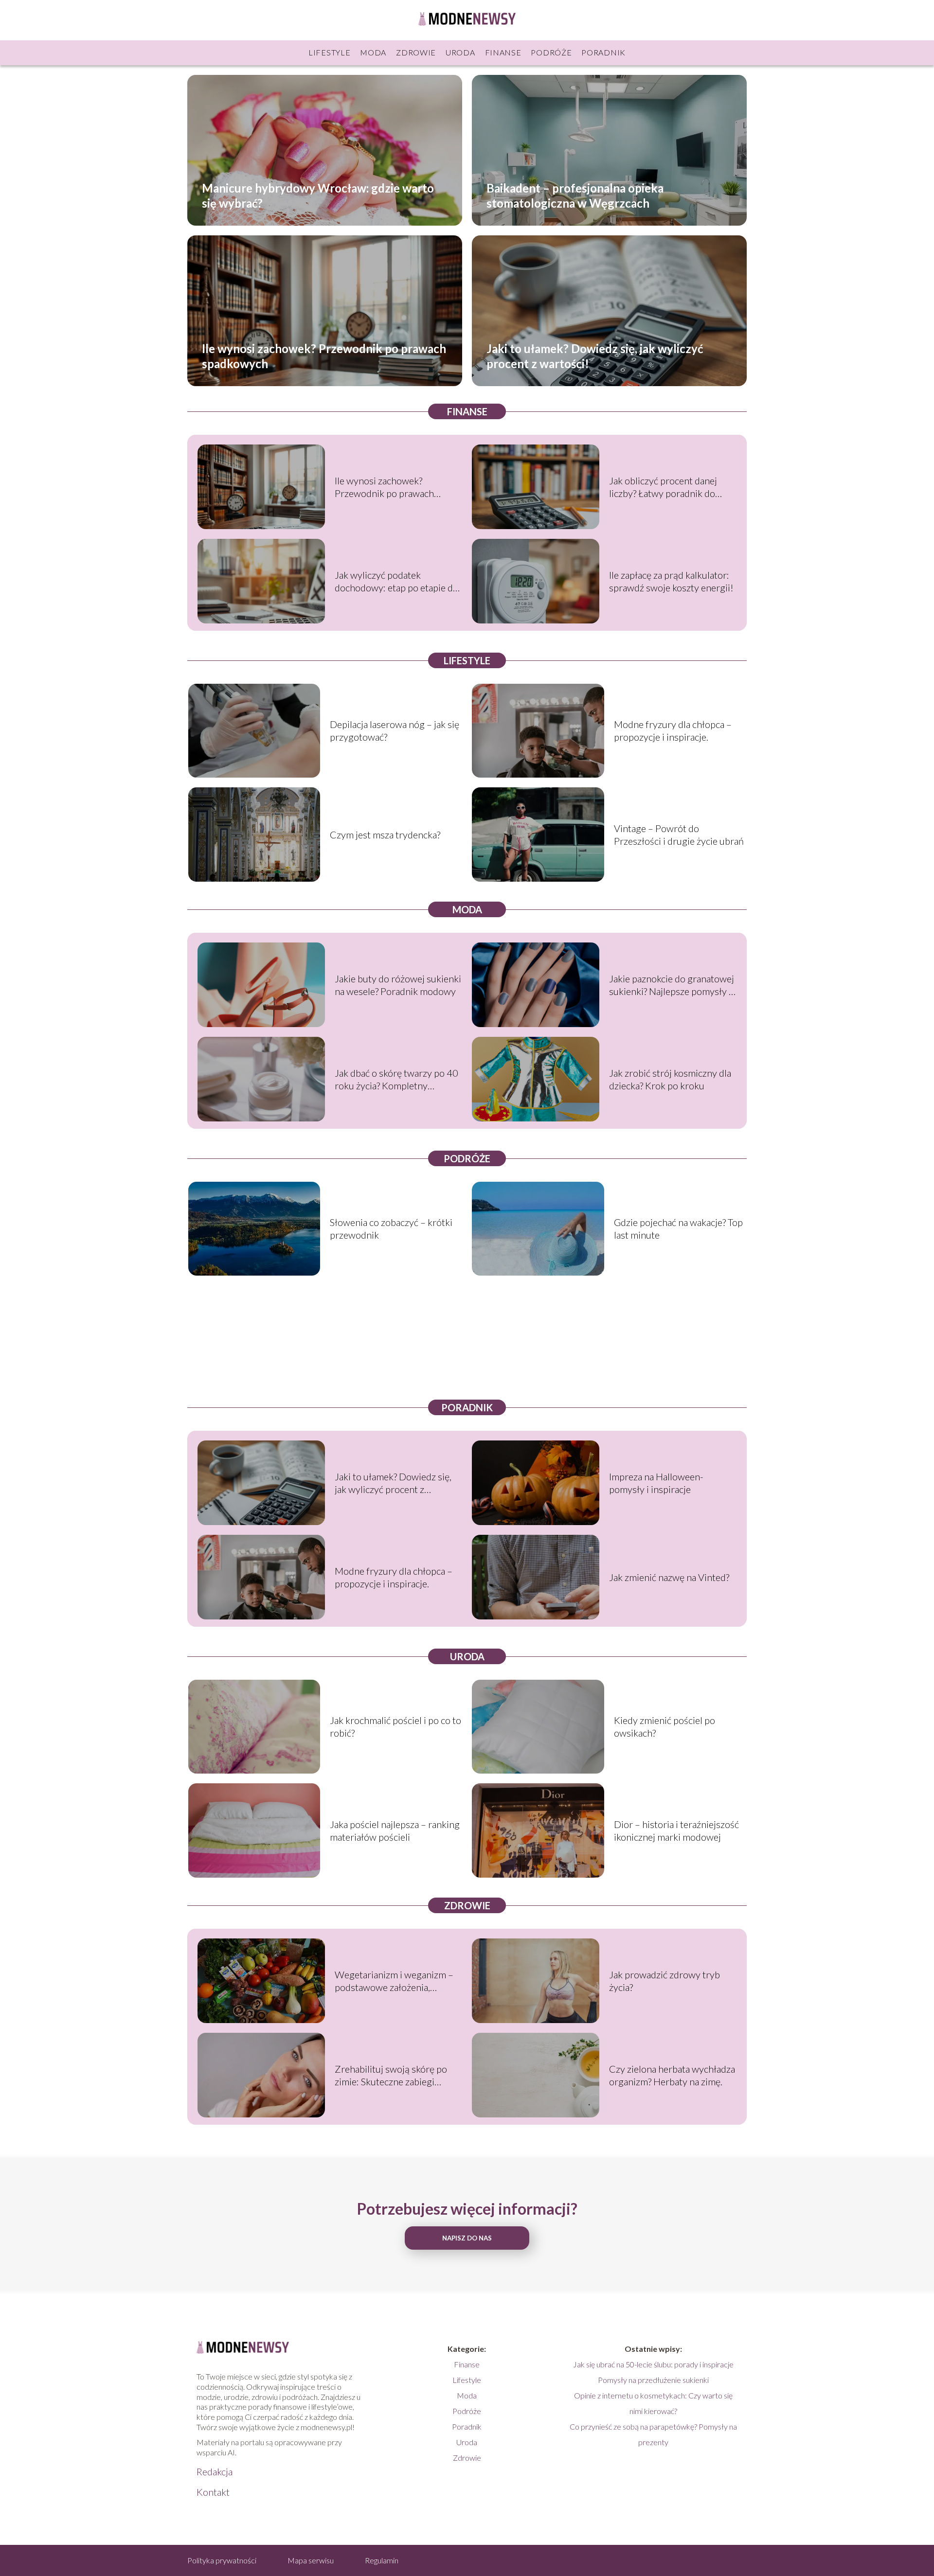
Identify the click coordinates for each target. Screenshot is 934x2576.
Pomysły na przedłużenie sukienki (653, 2380)
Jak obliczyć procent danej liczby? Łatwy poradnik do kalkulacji (663, 487)
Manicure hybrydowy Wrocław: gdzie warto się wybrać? (318, 195)
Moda (373, 52)
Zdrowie (416, 52)
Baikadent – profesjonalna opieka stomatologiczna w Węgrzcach (575, 195)
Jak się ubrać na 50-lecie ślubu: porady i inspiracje (653, 2364)
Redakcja (215, 2471)
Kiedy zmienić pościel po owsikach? (665, 1726)
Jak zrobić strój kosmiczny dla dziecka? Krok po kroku (670, 1079)
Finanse (503, 52)
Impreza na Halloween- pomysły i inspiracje (656, 1483)
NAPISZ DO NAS (467, 2238)
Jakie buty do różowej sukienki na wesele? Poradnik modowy (398, 985)
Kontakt (213, 2492)
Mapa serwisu (311, 2560)
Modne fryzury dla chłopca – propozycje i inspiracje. (673, 730)
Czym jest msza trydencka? (385, 835)
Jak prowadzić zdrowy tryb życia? (665, 1981)
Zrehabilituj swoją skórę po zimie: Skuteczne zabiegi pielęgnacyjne (391, 2075)
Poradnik (603, 52)
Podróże (551, 52)
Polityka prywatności (222, 2560)
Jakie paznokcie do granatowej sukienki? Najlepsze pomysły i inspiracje (672, 985)
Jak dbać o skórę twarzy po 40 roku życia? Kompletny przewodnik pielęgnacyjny (396, 1079)
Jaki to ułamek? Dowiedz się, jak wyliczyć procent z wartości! (595, 355)
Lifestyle (329, 52)
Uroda (460, 52)
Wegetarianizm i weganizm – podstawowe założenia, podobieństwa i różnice (394, 1981)
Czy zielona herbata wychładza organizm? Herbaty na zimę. (672, 2075)
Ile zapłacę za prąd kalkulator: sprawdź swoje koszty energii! (671, 581)
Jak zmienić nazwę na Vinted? (669, 1577)
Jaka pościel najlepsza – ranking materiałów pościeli (395, 1830)
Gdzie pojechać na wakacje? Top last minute (678, 1228)
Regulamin (382, 2560)
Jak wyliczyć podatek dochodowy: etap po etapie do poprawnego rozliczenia (396, 581)
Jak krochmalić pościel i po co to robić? (395, 1726)
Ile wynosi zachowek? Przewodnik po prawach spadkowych (324, 355)
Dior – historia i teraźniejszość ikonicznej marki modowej (676, 1830)
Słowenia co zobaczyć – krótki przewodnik (391, 1228)
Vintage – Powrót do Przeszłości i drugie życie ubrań (679, 835)
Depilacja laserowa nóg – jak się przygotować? (395, 730)
